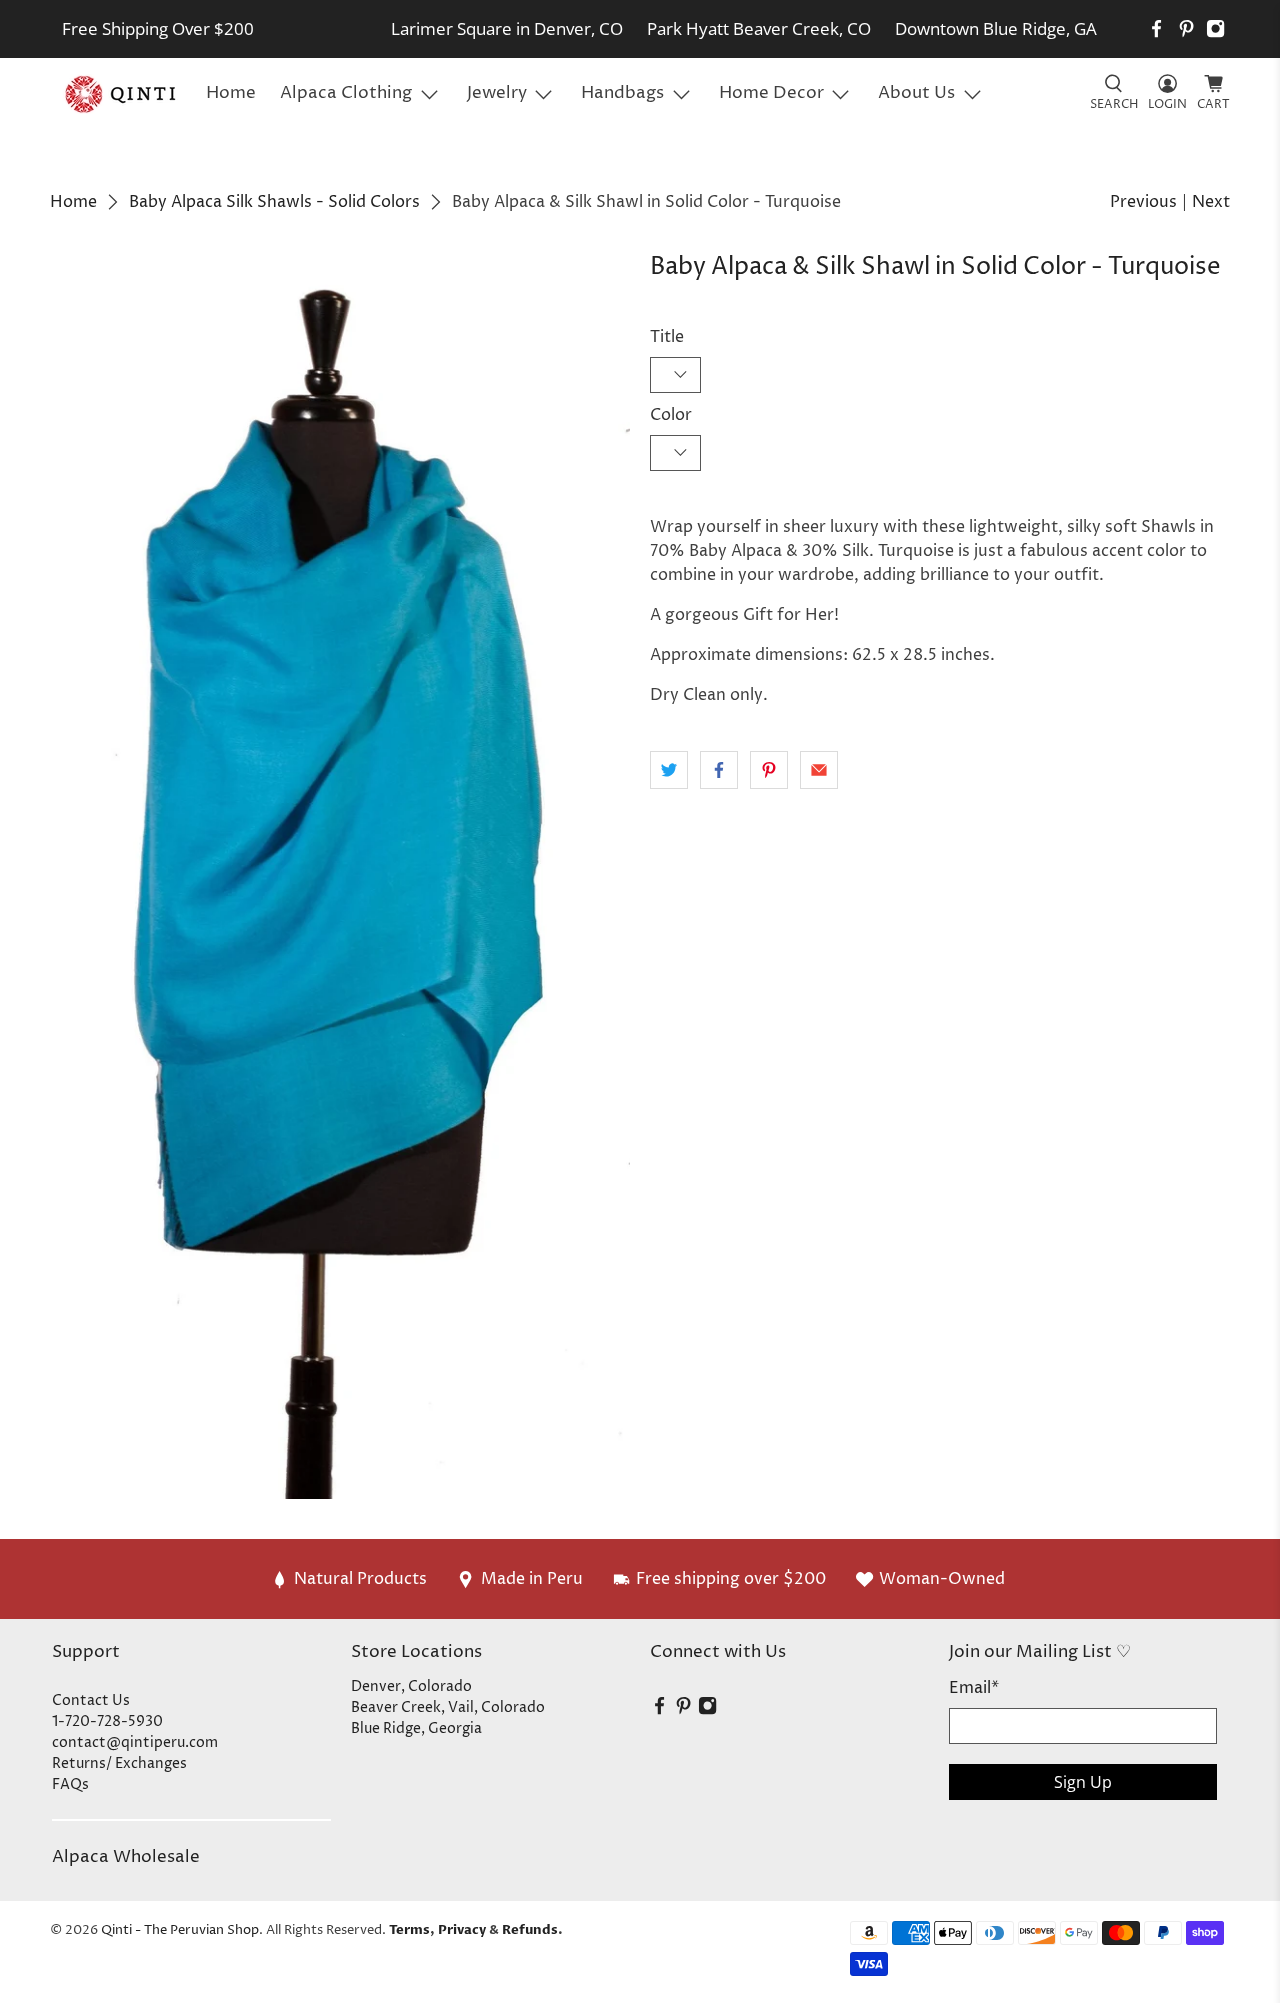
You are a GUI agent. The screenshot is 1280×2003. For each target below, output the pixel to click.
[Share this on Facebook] (719, 770)
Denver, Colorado (411, 1686)
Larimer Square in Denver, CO (507, 28)
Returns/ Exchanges (119, 1763)
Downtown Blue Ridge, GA (996, 28)
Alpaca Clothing (346, 93)
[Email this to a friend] (819, 770)
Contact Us (91, 1700)
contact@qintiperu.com (135, 1742)
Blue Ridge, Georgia (416, 1728)
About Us (916, 93)
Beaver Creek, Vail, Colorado (448, 1707)
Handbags (622, 93)
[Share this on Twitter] (669, 770)
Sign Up (1083, 1782)
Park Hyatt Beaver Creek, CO (759, 28)
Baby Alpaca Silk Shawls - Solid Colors (274, 202)
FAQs (70, 1784)
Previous (1143, 202)
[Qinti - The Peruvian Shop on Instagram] (1215, 28)
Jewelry (497, 93)
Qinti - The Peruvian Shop (180, 1930)
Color (671, 415)
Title (667, 337)
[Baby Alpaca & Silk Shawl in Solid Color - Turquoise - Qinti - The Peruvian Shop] (340, 876)
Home (231, 93)
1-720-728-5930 (107, 1721)
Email (974, 1688)
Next (1211, 202)
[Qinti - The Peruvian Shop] (122, 94)
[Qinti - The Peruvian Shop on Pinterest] (1186, 28)
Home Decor (771, 93)
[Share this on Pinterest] (769, 770)
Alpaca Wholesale (126, 1857)
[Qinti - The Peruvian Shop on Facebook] (1156, 28)
